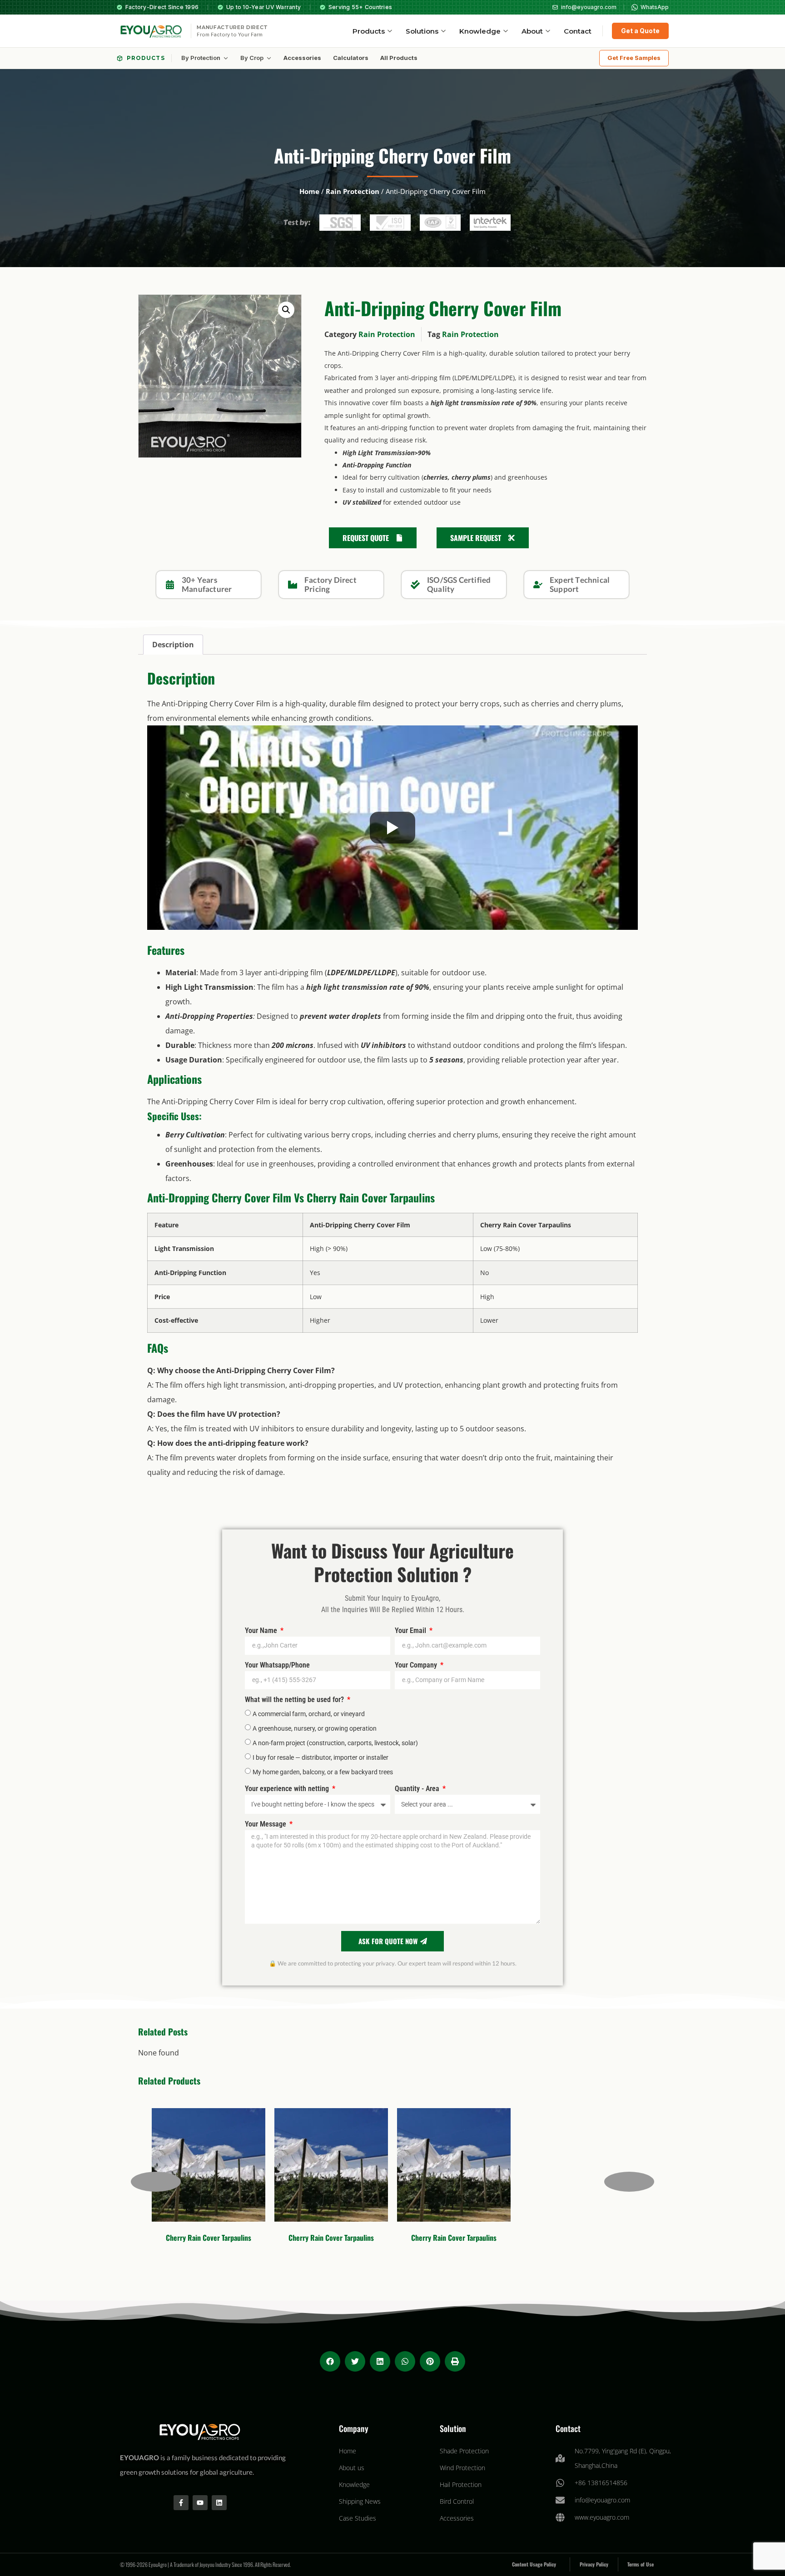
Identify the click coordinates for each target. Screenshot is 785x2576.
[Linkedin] (219, 2503)
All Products (399, 58)
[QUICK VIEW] (161, 2205)
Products (369, 31)
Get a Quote (640, 31)
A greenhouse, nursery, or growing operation (315, 1728)
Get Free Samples (634, 58)
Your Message (266, 1824)
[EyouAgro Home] (150, 31)
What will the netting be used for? (295, 1700)
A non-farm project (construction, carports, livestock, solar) (335, 1742)
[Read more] (180, 2205)
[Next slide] (629, 2182)
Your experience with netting (288, 1789)
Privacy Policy (594, 2564)
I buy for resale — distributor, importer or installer (320, 1757)
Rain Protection (353, 191)
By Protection (201, 58)
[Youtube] (200, 2503)
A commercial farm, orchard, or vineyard (309, 1713)
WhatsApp (655, 7)
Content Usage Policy (534, 2564)
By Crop (252, 58)
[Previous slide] (156, 2182)
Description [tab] (173, 645)
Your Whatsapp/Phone (277, 1665)
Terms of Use (641, 2564)
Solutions (422, 31)
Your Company (417, 1665)
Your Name (262, 1631)
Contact (578, 31)
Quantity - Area (418, 1789)
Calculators (351, 58)
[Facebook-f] (181, 2503)
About (532, 31)
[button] (286, 310)
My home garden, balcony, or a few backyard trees (323, 1772)
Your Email (411, 1631)
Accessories (302, 58)
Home (309, 191)
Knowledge (480, 31)
